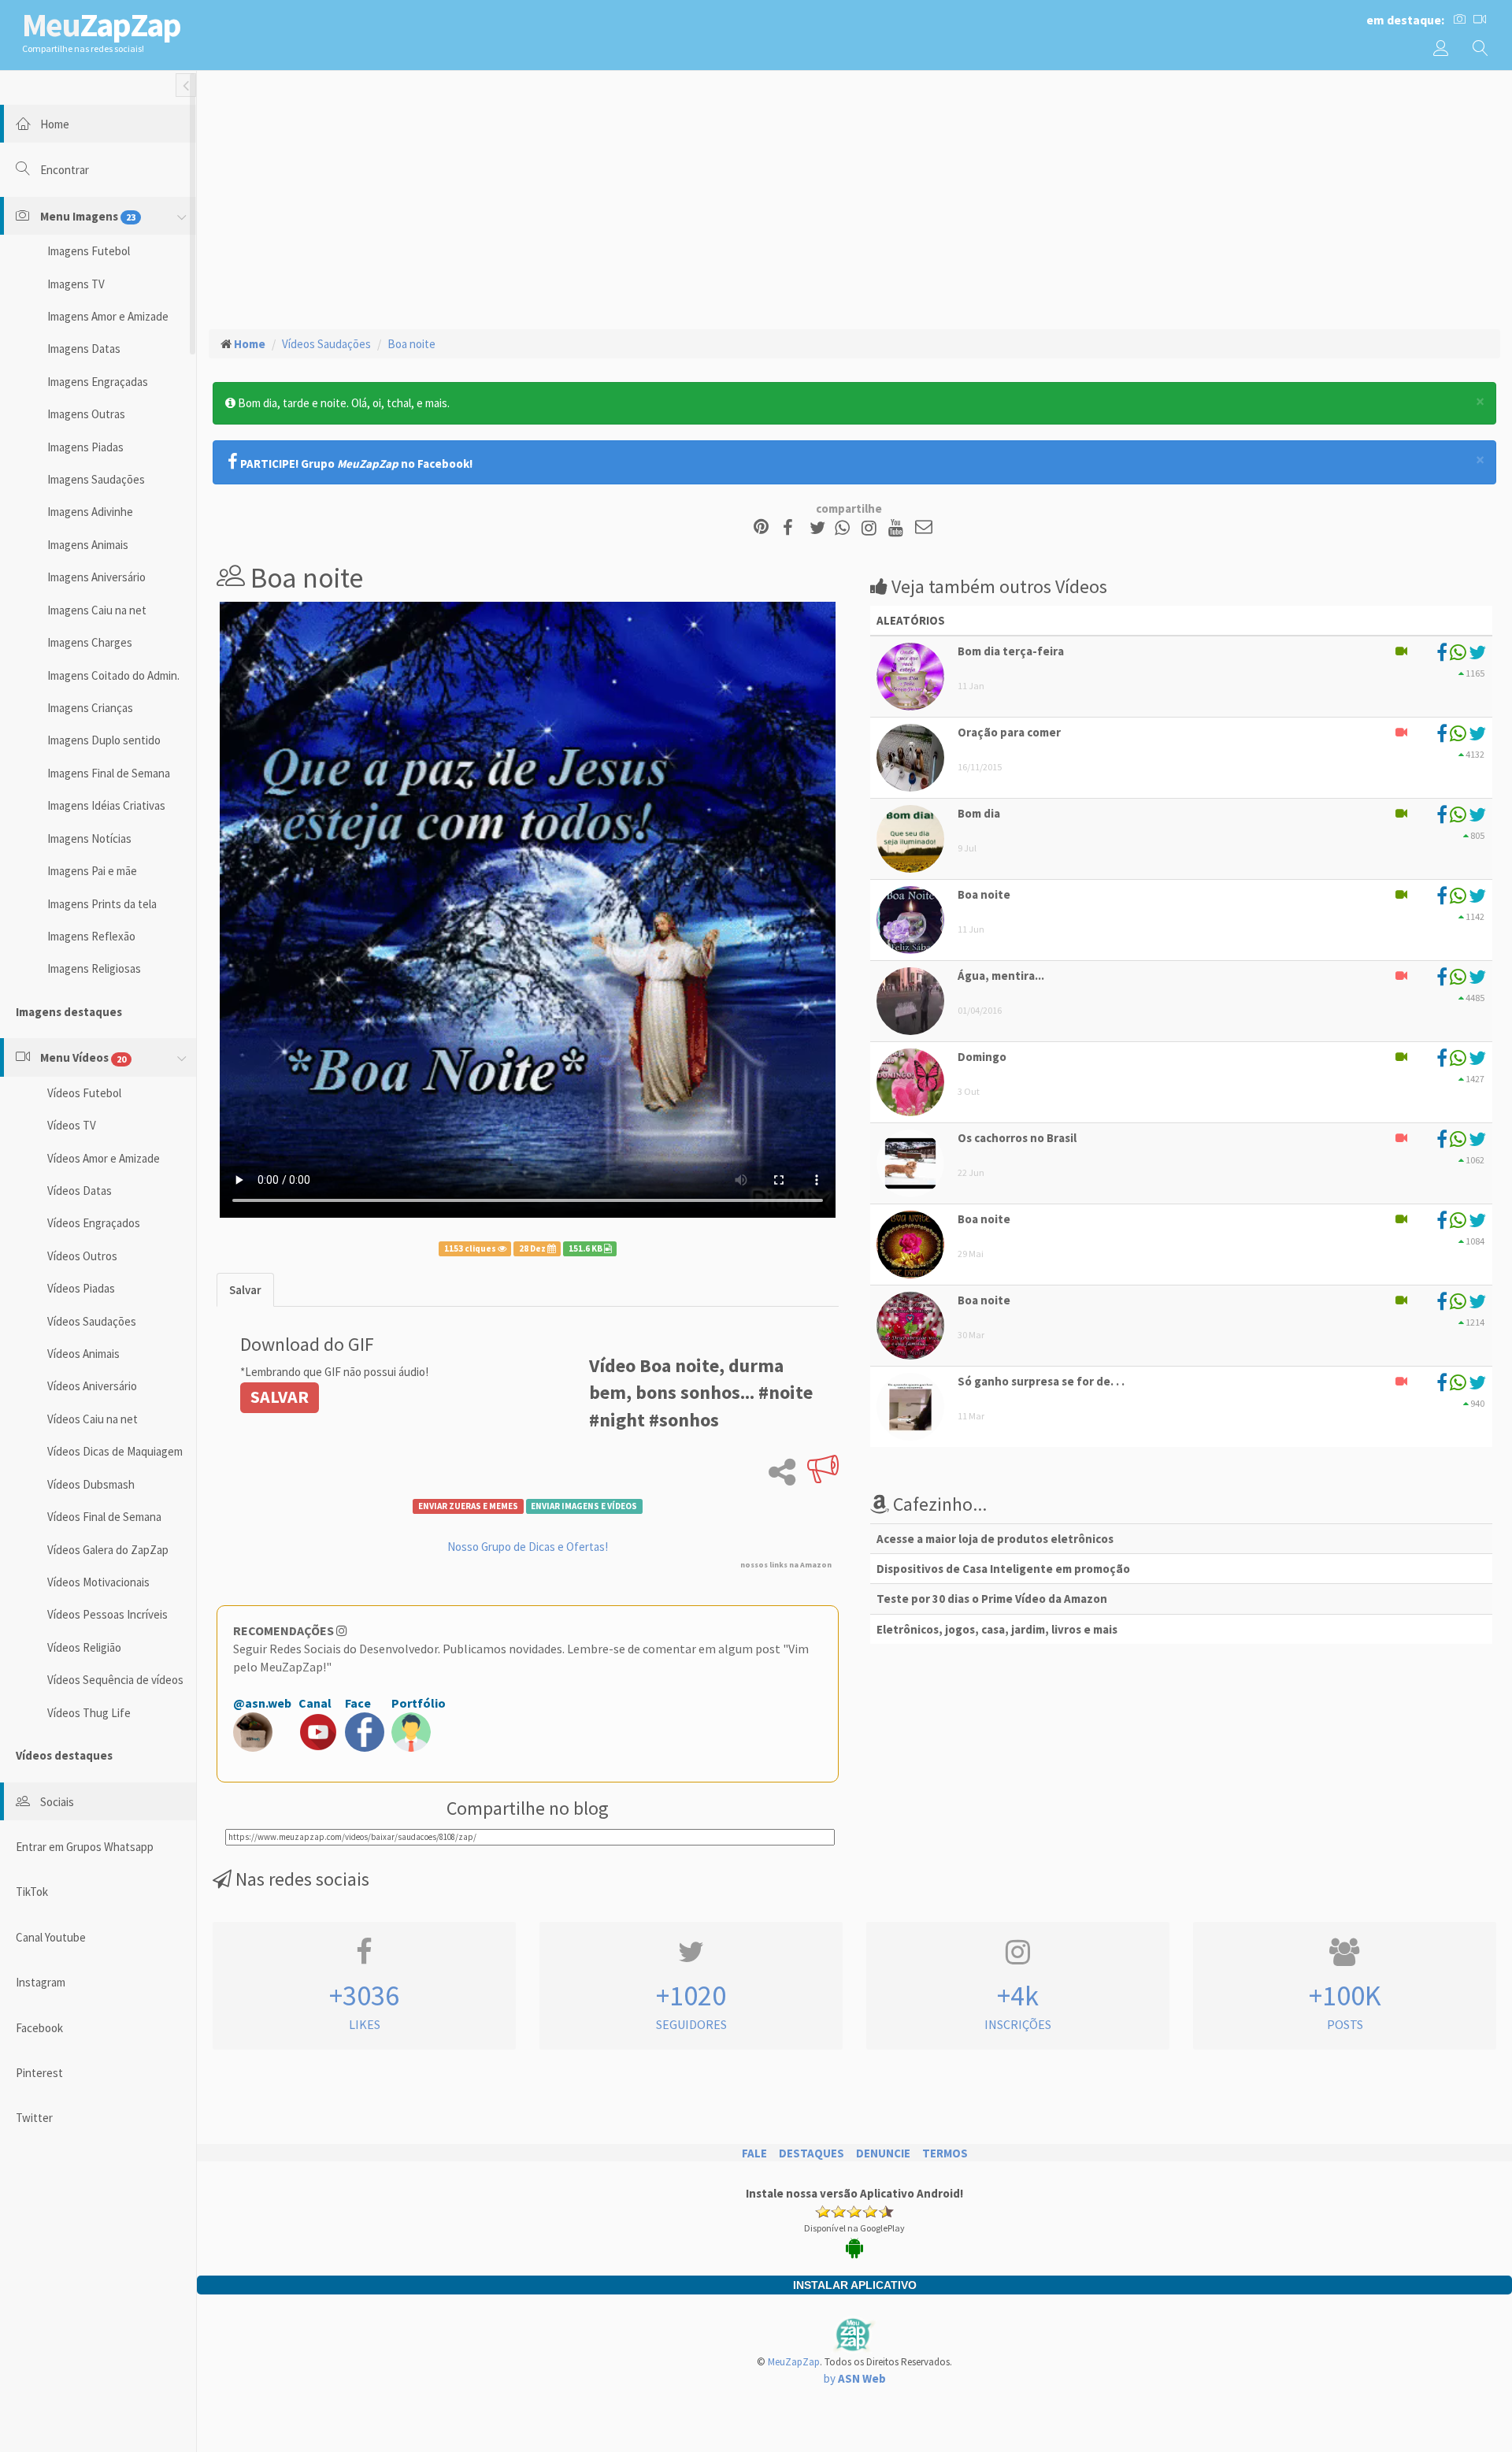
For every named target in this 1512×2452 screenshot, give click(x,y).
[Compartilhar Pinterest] (761, 528)
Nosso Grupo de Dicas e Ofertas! (528, 1547)
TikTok (32, 1892)
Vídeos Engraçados (94, 1223)
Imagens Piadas (85, 447)
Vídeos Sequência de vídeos (115, 1680)
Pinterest (39, 2073)
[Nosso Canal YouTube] (898, 528)
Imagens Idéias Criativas (106, 805)
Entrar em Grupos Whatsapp (85, 1847)
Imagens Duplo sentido (104, 740)
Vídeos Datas (80, 1191)
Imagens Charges (90, 642)
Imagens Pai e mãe (92, 871)
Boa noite (411, 344)
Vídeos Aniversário (92, 1386)
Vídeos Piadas (81, 1288)
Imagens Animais (88, 545)
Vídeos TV (72, 1125)
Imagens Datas (84, 349)
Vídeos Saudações (92, 1321)
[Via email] (924, 528)
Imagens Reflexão (91, 936)
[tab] (245, 1290)
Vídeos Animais (83, 1354)
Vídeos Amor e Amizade (104, 1158)
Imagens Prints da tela (102, 904)
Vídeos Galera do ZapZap (108, 1550)
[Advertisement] (854, 198)
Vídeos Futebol (84, 1093)
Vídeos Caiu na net (93, 1419)
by (855, 2378)
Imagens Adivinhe (90, 512)
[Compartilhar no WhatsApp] (846, 528)
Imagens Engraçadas (98, 382)
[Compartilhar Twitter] (821, 528)
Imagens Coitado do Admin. (113, 675)
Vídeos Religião (84, 1647)
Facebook (39, 2028)
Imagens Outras (86, 414)
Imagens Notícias (89, 838)
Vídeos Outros (82, 1256)
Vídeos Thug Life (89, 1713)
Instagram (41, 1982)
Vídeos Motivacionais (98, 1582)
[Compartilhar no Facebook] (793, 528)
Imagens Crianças (90, 708)
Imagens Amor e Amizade (108, 316)
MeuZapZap (794, 2362)
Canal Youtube (51, 1937)
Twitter (34, 2118)
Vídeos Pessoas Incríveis (107, 1614)
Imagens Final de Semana (109, 773)
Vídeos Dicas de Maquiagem (115, 1451)
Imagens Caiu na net (97, 610)
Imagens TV (76, 284)
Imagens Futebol (89, 251)
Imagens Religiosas (94, 968)
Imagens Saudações (96, 479)
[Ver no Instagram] (871, 528)
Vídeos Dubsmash (91, 1484)
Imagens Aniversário (96, 577)
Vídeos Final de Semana (104, 1517)
